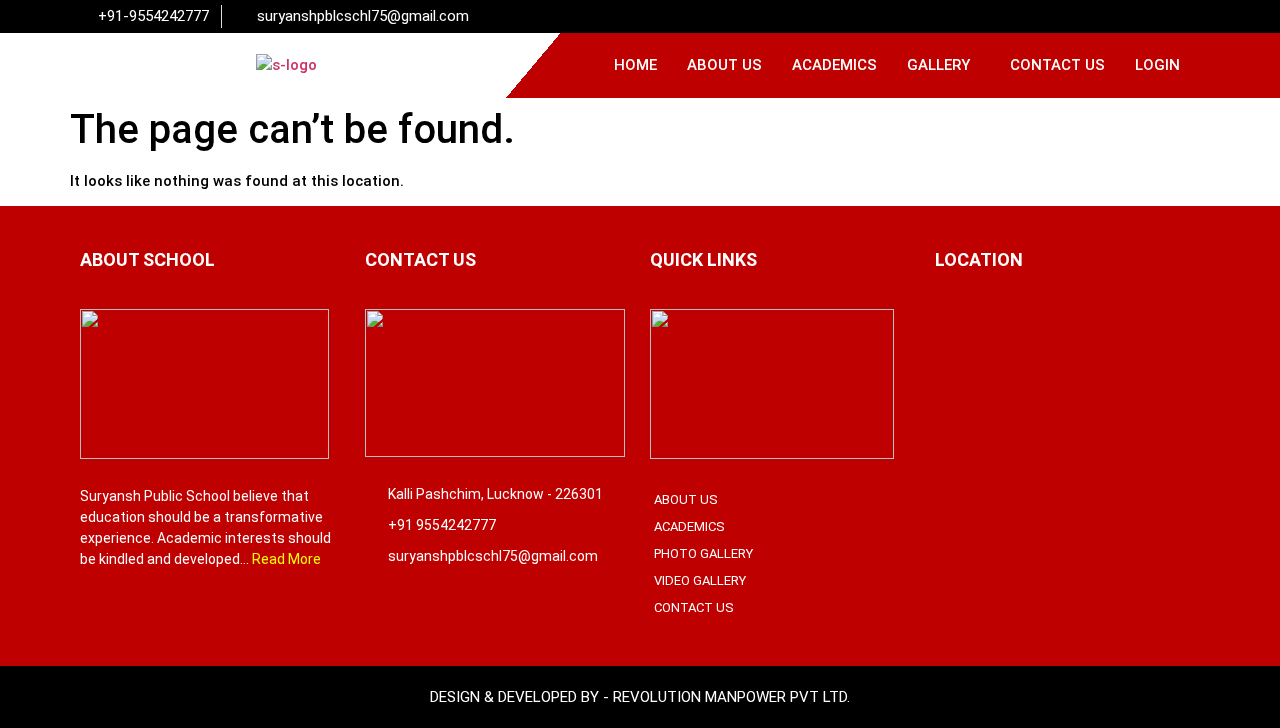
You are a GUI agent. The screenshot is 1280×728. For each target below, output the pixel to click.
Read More (286, 559)
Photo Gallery (703, 553)
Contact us (1057, 65)
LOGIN (1157, 65)
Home (635, 65)
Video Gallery (700, 580)
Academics (834, 65)
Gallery (938, 65)
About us (724, 65)
